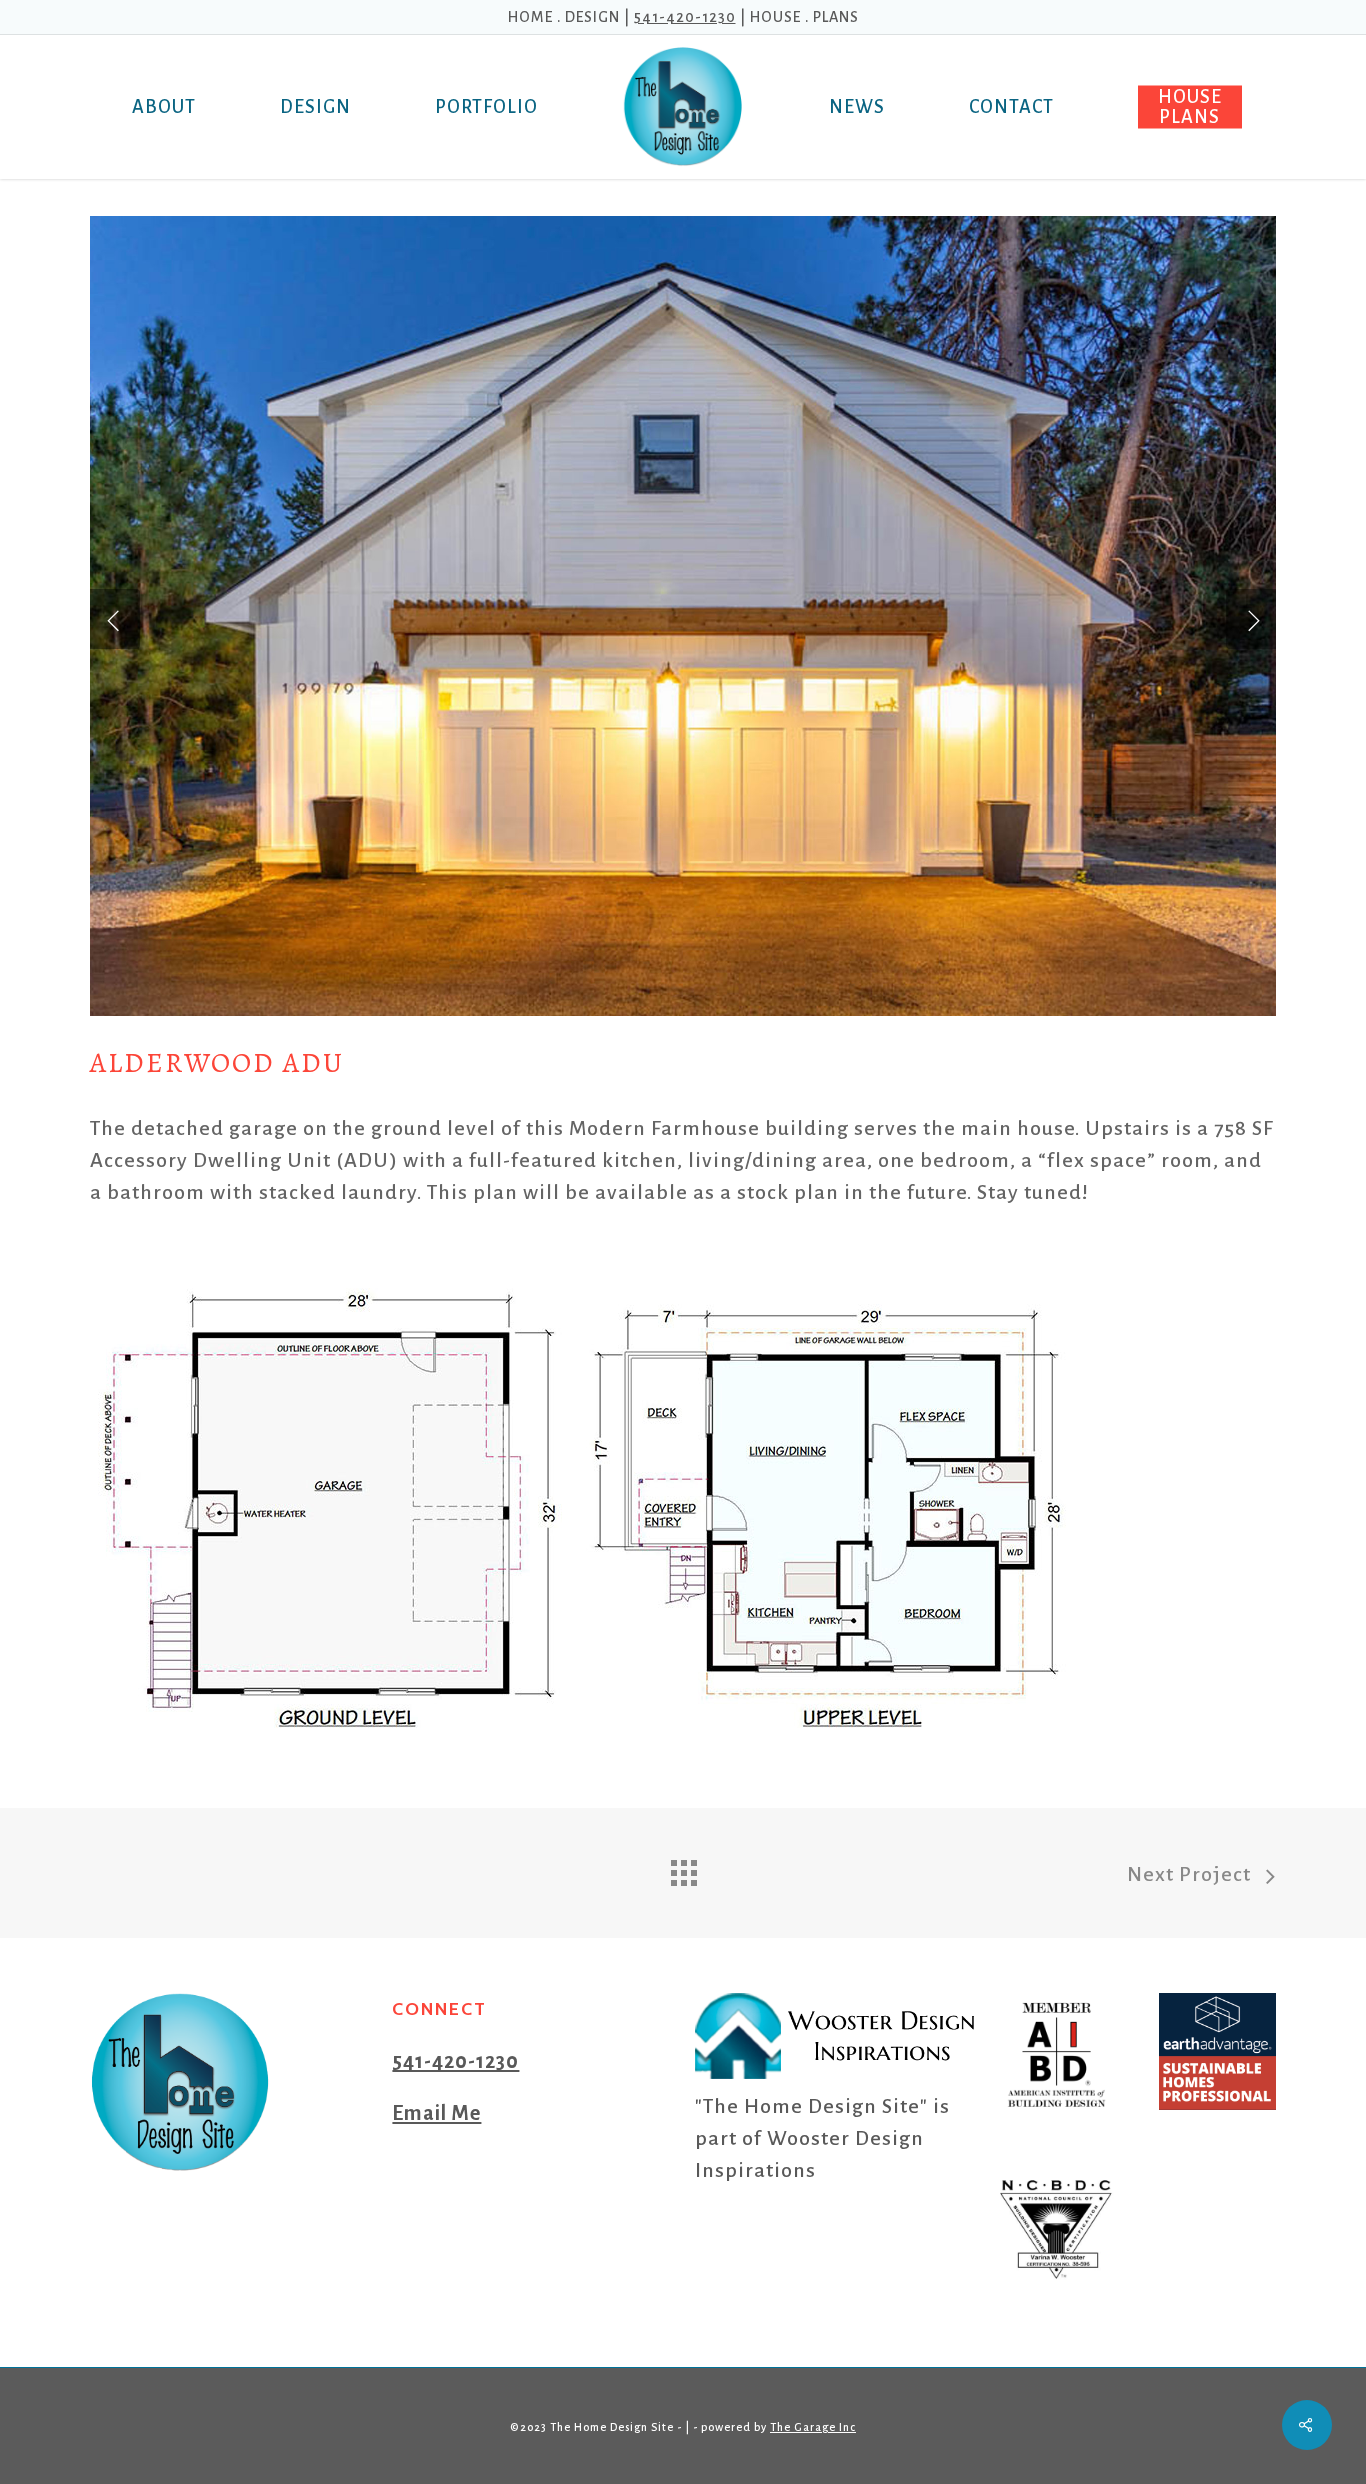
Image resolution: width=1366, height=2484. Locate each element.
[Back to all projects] (683, 1868)
